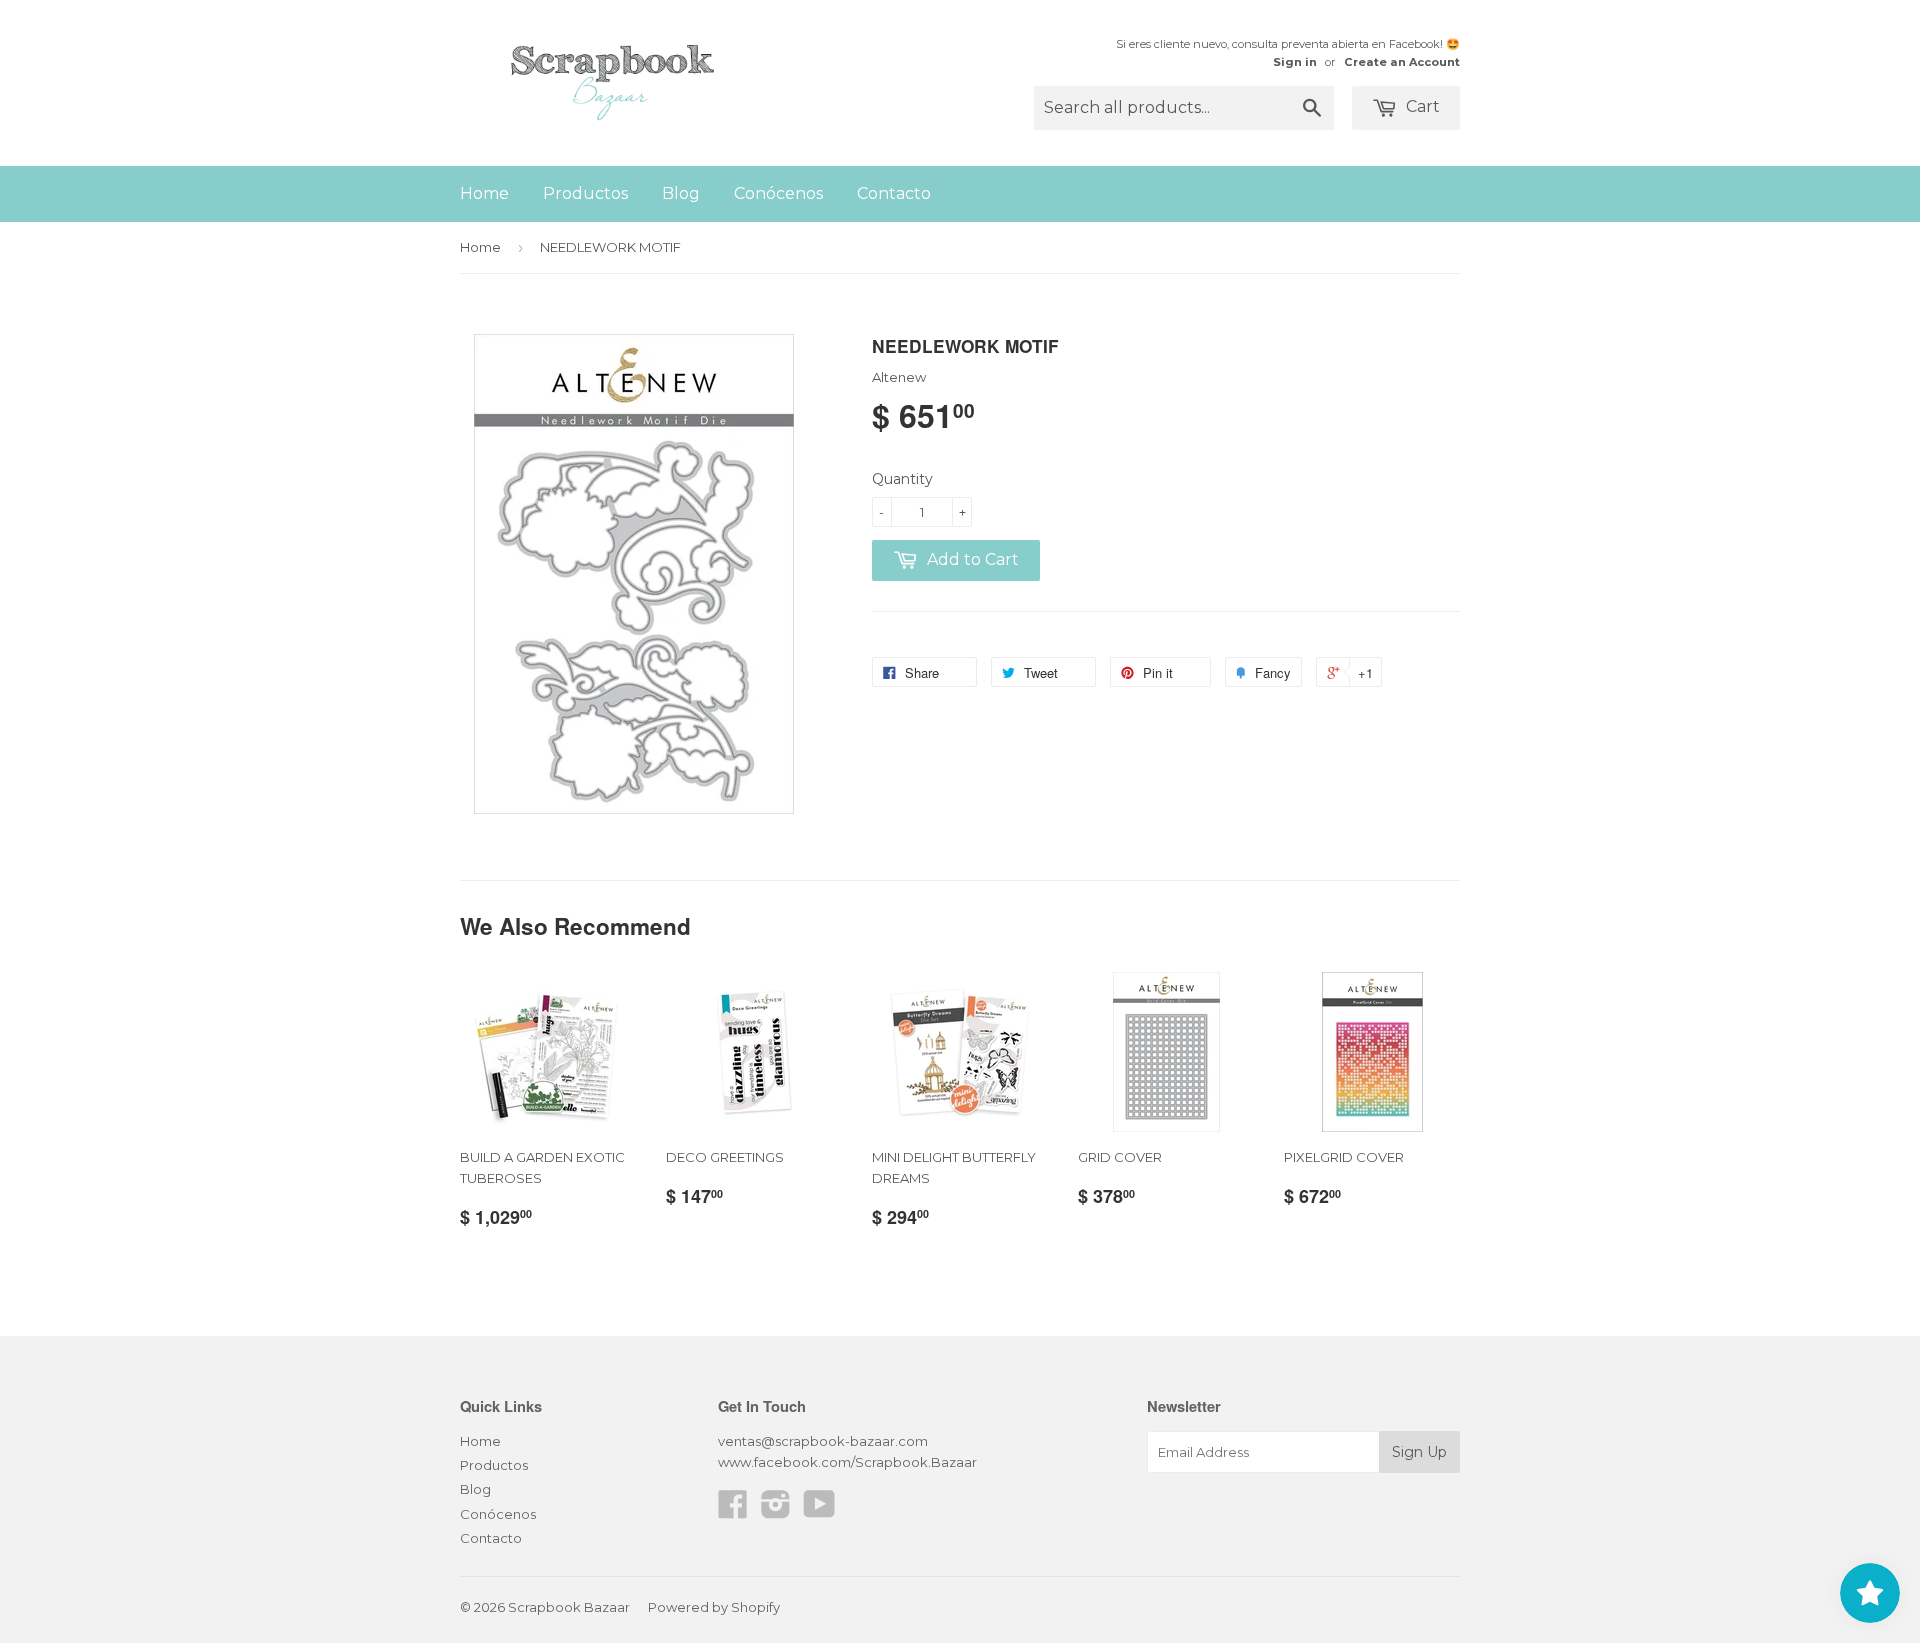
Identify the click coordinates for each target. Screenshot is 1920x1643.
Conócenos (778, 193)
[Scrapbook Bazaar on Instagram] (776, 1511)
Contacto (894, 193)
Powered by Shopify (714, 1607)
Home (484, 193)
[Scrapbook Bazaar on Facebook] (733, 1511)
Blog (681, 193)
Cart (1421, 106)
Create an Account (1402, 62)
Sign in (1295, 62)
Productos (585, 193)
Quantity (902, 479)
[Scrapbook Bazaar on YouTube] (819, 1511)
